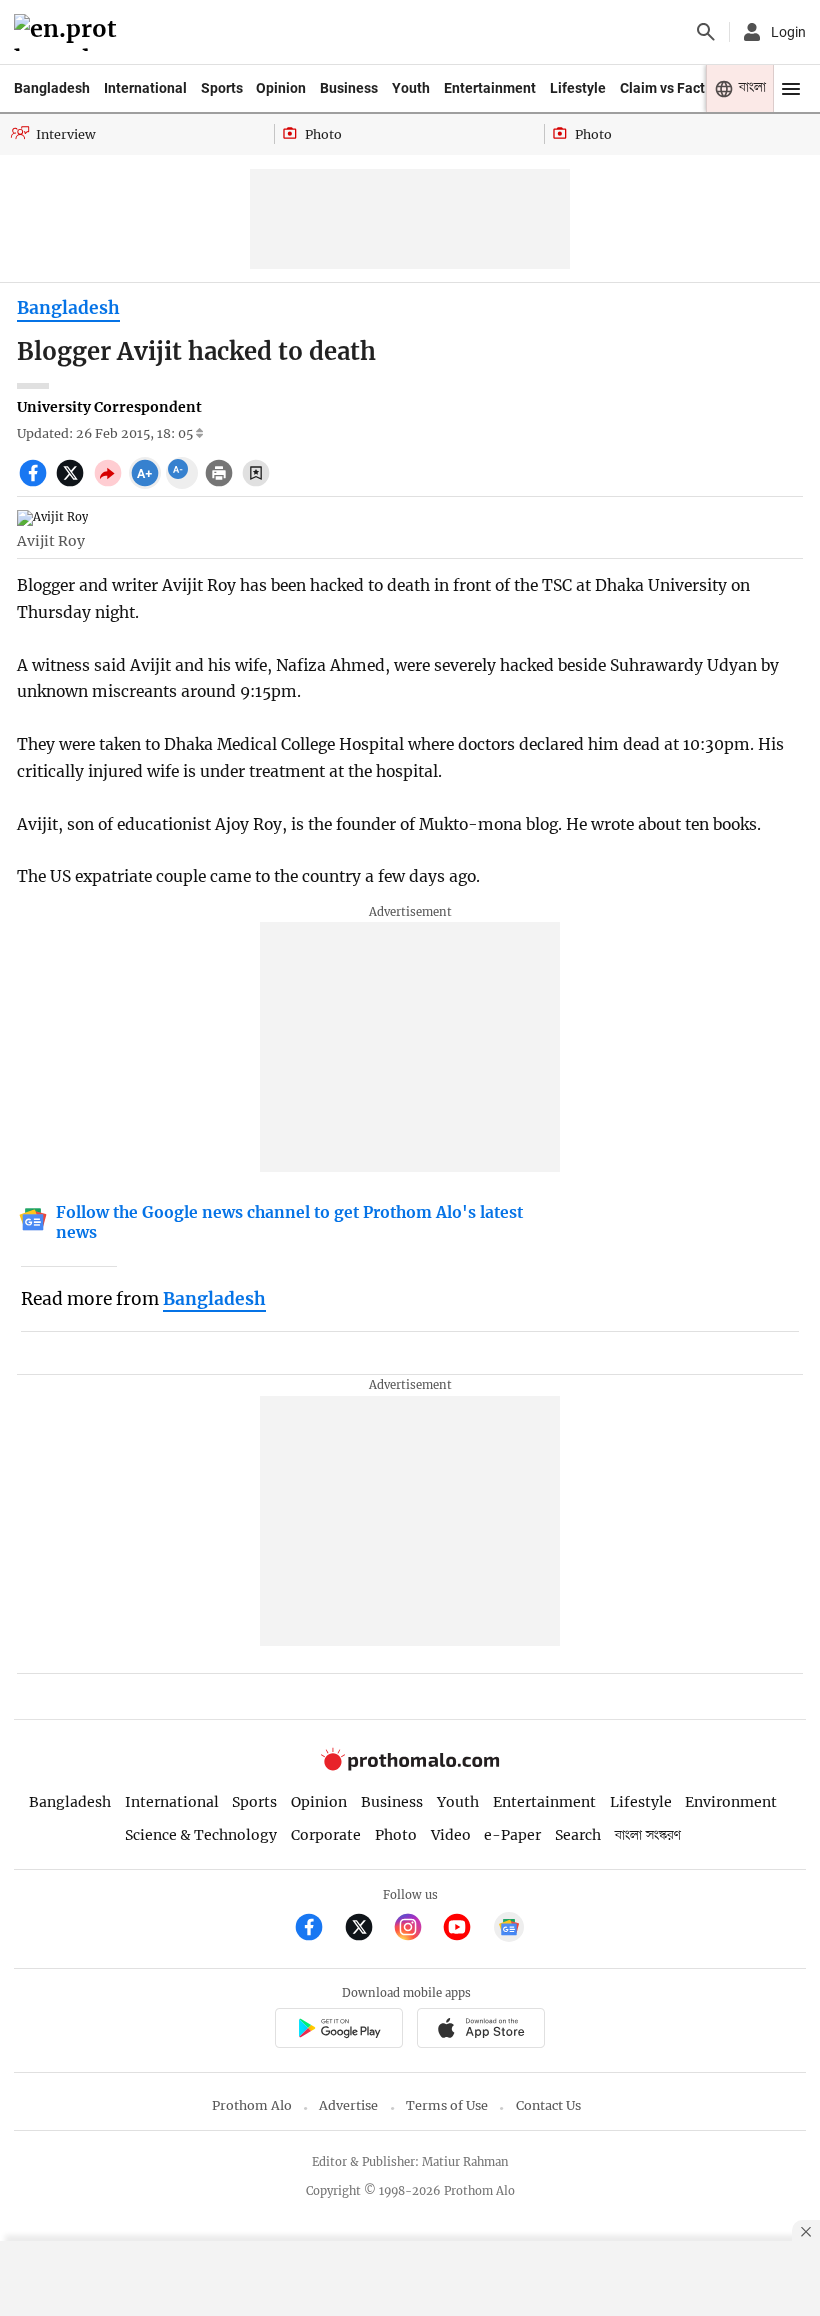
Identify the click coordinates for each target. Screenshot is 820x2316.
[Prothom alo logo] (410, 1766)
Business (349, 88)
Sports (222, 88)
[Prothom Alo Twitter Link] (367, 1929)
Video (451, 1835)
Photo (396, 1835)
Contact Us (548, 2105)
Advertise (348, 2105)
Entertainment (490, 88)
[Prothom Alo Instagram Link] (416, 1929)
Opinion (281, 88)
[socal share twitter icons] (72, 484)
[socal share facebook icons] (35, 484)
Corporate (326, 1835)
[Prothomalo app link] (338, 2030)
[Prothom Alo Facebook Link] (317, 1929)
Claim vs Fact (662, 88)
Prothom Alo (252, 2105)
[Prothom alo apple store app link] (480, 2030)
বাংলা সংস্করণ (648, 1835)
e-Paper (512, 1835)
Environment (731, 1802)
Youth (411, 88)
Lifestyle (578, 88)
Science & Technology (201, 1835)
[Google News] (509, 1929)
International (145, 88)
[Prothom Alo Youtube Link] (465, 1929)
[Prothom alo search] (706, 32)
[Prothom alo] (68, 32)
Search (578, 1835)
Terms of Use (447, 2105)
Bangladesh (52, 88)
